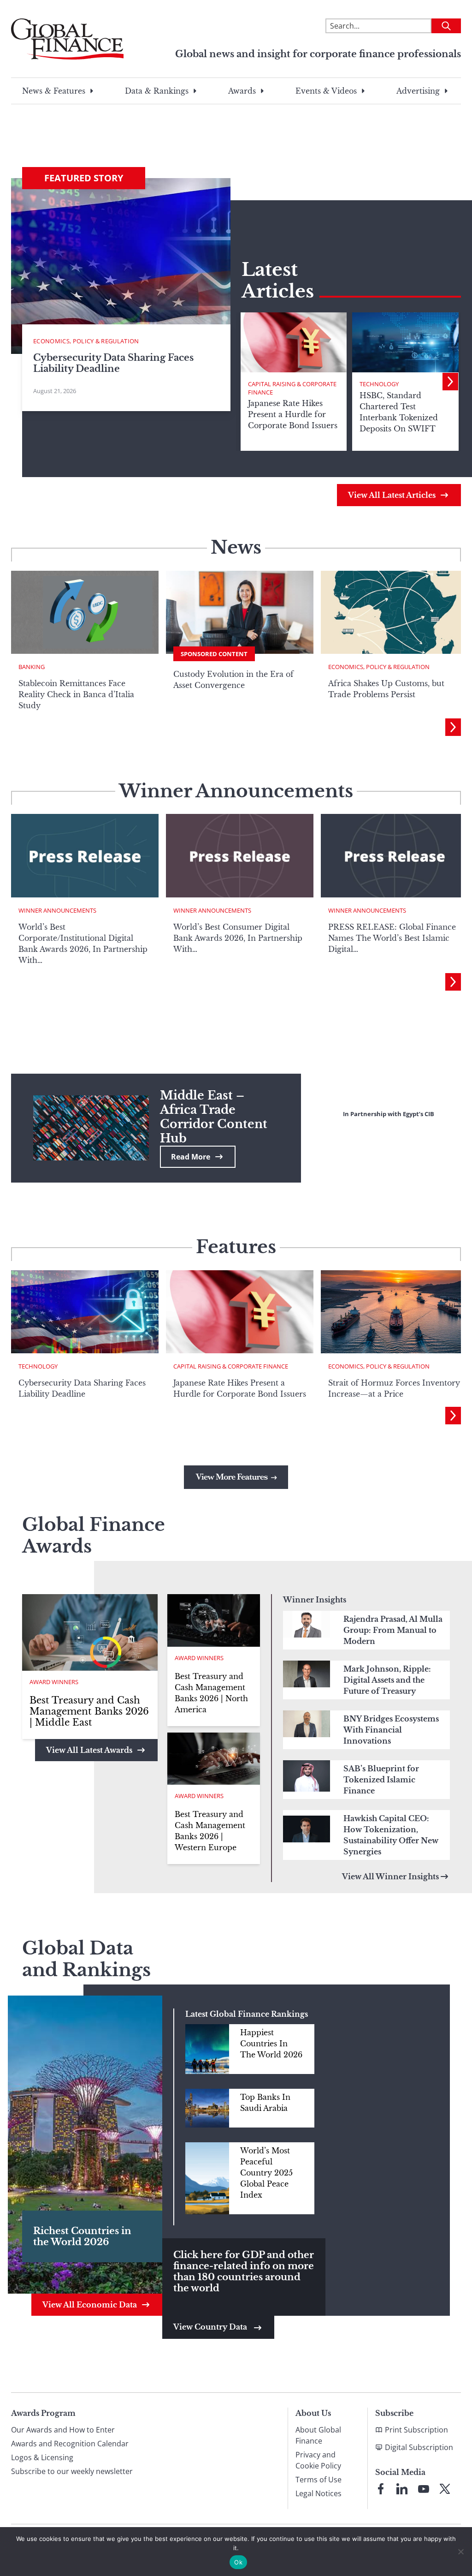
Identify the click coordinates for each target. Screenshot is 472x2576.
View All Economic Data (90, 2305)
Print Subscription (416, 2430)
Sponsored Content (214, 654)
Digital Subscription (419, 2447)
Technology (379, 384)
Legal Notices (319, 2493)
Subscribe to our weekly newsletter (72, 2471)
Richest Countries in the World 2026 (82, 2236)
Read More (191, 1157)
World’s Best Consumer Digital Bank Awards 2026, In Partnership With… (238, 938)
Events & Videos (326, 91)
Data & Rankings (157, 91)
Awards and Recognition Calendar (70, 2444)
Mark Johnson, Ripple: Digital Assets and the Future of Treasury (387, 1680)
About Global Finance (318, 2435)
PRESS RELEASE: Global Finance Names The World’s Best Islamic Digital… (392, 938)
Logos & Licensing (42, 2457)
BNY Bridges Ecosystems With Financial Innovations (391, 1730)
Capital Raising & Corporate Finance (292, 388)
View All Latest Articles (392, 495)
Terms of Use (319, 2480)
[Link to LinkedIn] (402, 2489)
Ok (238, 2562)
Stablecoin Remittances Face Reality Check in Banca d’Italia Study (76, 694)
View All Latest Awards (89, 1750)
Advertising (418, 91)
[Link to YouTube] (424, 2489)
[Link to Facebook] (381, 2489)
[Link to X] (445, 2489)
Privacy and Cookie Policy (318, 2460)
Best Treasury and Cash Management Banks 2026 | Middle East (89, 1711)
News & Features (54, 91)
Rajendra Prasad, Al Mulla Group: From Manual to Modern (393, 1630)
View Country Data (211, 2327)
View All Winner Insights (390, 1877)
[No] (460, 2552)
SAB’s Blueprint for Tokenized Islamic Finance (381, 1780)
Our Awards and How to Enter (63, 2430)
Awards (242, 91)
